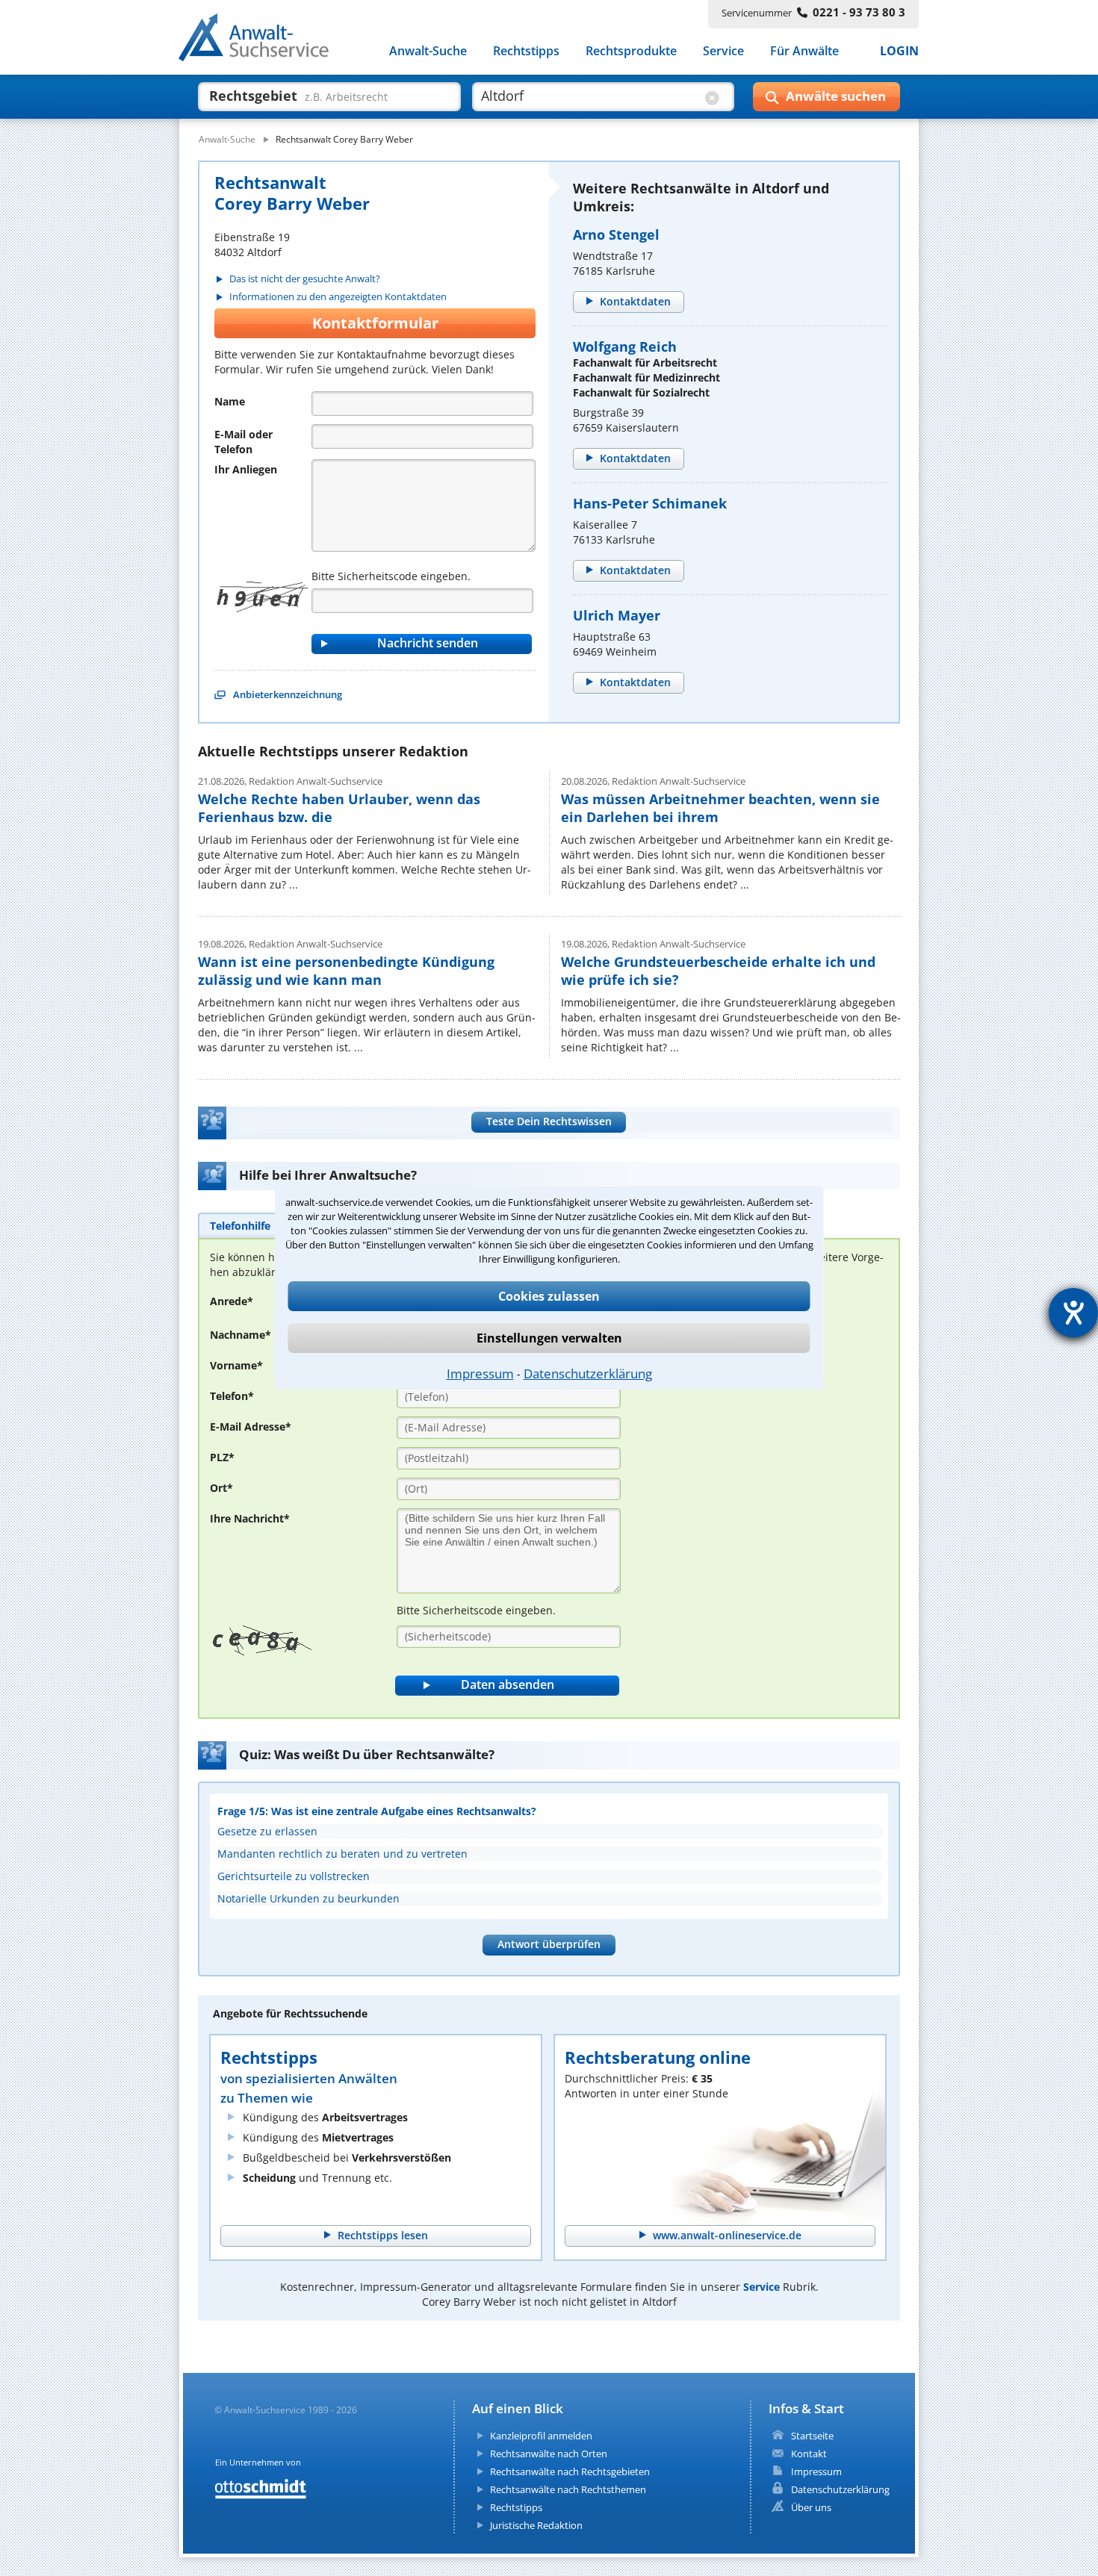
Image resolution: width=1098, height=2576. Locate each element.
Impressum (480, 1373)
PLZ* (222, 1457)
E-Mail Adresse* (251, 1427)
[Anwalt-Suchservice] (262, 40)
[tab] (240, 1225)
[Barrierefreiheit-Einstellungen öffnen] (1073, 1313)
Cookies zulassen (549, 1296)
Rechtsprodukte (631, 51)
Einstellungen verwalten (549, 1338)
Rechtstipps (526, 51)
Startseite (812, 2436)
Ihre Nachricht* (250, 1518)
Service (723, 51)
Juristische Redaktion (536, 2525)
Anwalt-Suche (428, 51)
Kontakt (809, 2454)
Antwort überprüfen (549, 1944)
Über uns (811, 2507)
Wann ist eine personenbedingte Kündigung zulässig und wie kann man (346, 971)
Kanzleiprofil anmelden (541, 2436)
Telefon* (232, 1396)
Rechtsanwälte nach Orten (549, 2454)
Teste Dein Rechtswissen (549, 1121)
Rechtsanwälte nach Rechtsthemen (568, 2489)
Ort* (221, 1488)
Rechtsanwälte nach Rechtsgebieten (570, 2471)
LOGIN (899, 51)
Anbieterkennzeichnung (288, 694)
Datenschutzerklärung (588, 1373)
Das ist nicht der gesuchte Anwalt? (305, 279)
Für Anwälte (804, 51)
